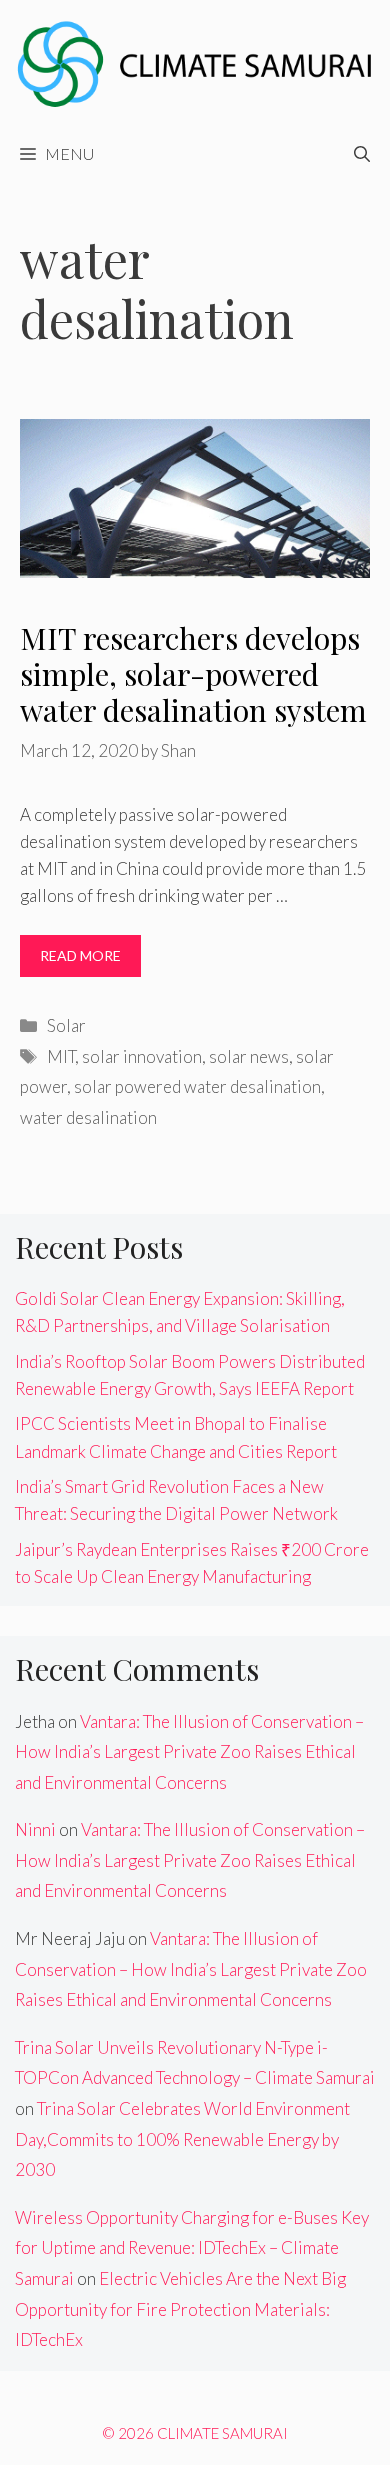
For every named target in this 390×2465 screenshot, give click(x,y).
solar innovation (142, 1056)
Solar (66, 1025)
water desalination (88, 1117)
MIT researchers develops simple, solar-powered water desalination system (193, 674)
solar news (249, 1056)
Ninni (35, 1829)
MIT (61, 1056)
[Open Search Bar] (362, 154)
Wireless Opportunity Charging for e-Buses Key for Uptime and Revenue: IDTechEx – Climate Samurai (192, 2248)
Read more (80, 955)
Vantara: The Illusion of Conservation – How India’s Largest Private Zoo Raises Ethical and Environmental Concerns (189, 1752)
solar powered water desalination (197, 1086)
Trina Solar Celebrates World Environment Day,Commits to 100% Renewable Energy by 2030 (182, 2139)
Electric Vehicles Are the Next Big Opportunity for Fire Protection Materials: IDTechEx (180, 2309)
